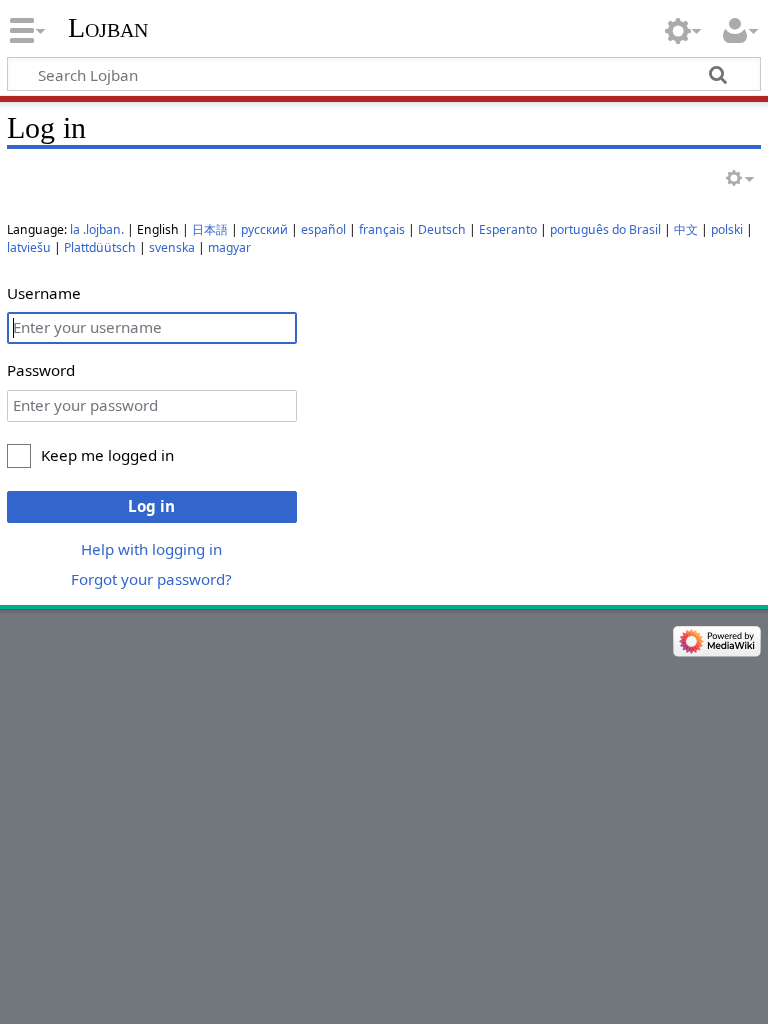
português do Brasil (605, 229)
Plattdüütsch (100, 247)
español (323, 229)
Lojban (108, 27)
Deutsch (442, 229)
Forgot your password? (151, 579)
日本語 (210, 229)
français (382, 229)
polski (727, 229)
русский (264, 229)
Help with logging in (151, 549)
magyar (229, 247)
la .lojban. (97, 229)
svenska (172, 247)
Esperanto (508, 229)
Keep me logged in (107, 455)
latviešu (29, 247)
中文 (686, 229)
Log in (151, 506)
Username (44, 293)
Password (41, 370)
